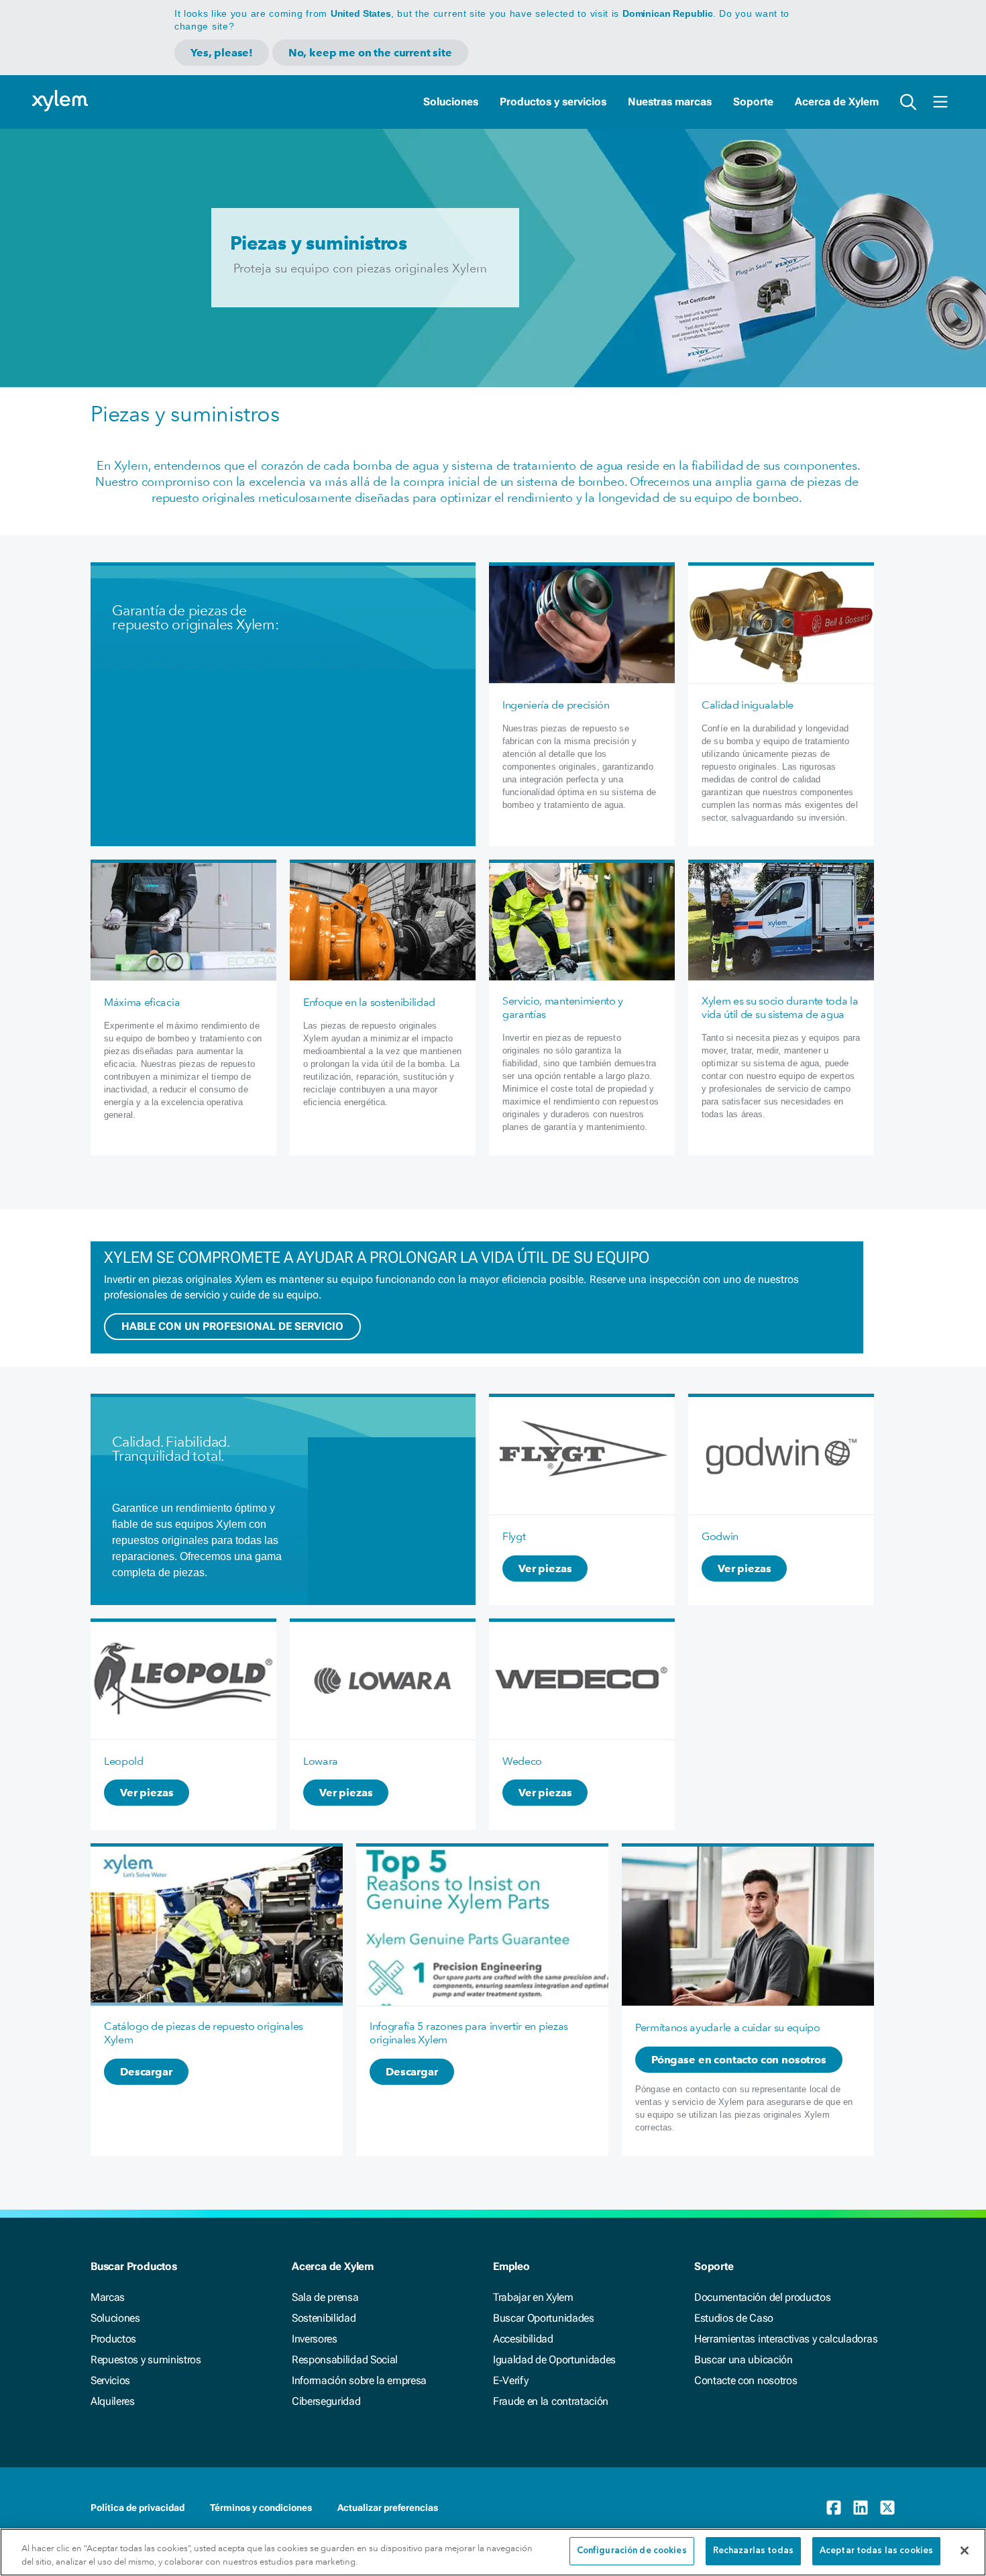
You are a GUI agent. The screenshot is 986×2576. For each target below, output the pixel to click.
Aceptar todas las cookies (876, 2551)
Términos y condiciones (261, 2508)
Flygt (514, 1536)
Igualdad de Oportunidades (554, 2360)
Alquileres (113, 2401)
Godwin (720, 1536)
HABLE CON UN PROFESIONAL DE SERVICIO (232, 1326)
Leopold (124, 1761)
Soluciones (451, 102)
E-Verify (510, 2380)
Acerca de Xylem (837, 102)
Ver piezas (545, 1568)
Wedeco (522, 1761)
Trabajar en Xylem (533, 2297)
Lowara (321, 1761)
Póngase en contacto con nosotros (739, 2060)
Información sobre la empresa (359, 2380)
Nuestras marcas (670, 102)
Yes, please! (222, 53)
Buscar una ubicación (744, 2360)
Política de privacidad (138, 2508)
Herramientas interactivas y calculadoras (786, 2339)
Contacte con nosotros (746, 2380)
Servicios (110, 2380)
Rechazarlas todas (753, 2551)
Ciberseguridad (326, 2401)
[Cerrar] (965, 2551)
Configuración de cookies (632, 2551)
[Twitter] (887, 2508)
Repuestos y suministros (146, 2360)
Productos (113, 2339)
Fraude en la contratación (551, 2401)
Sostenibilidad (324, 2318)
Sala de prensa (325, 2297)
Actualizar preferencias (388, 2508)
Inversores (315, 2339)
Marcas (108, 2297)
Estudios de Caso (734, 2318)
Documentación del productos (762, 2297)
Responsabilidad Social (345, 2360)
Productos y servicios (553, 102)
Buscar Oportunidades (544, 2318)
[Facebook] (834, 2508)
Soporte (753, 102)
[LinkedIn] (861, 2508)
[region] (493, 2552)
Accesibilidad (523, 2339)
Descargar (146, 2072)
